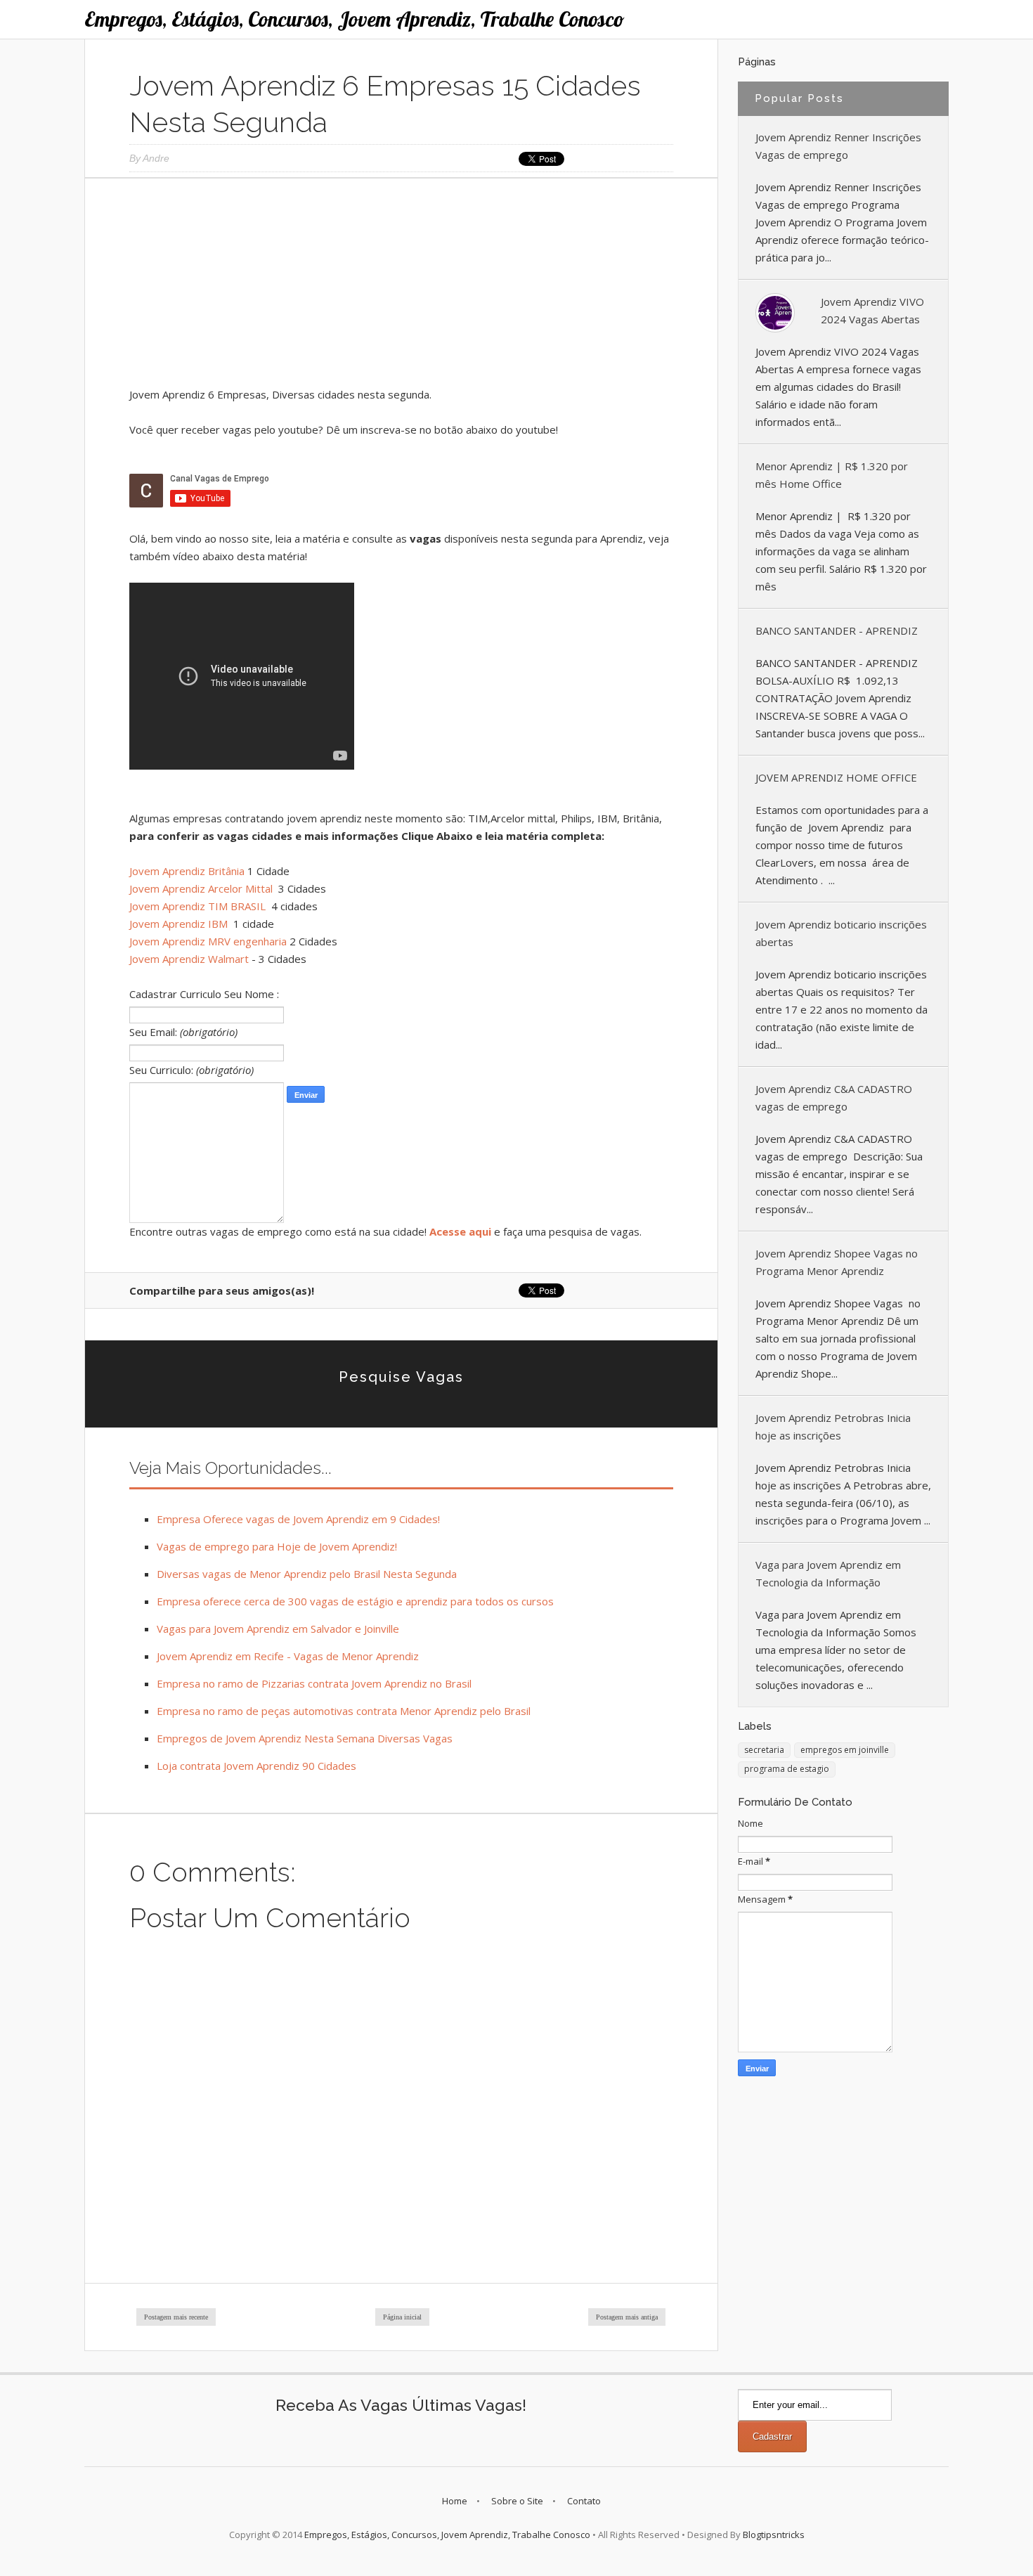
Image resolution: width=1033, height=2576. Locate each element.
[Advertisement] (401, 287)
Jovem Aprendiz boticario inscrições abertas (841, 933)
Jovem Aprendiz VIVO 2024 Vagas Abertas (872, 310)
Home (455, 2501)
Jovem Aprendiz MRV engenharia (208, 941)
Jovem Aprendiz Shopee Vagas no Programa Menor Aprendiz (837, 1262)
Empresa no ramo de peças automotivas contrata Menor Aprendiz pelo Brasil (344, 1711)
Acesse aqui (460, 1231)
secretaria (764, 1750)
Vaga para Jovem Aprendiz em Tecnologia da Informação (828, 1573)
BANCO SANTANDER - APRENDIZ (837, 630)
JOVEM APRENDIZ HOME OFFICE (836, 777)
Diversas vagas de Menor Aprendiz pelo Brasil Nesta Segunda (307, 1574)
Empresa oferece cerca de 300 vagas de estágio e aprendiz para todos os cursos (355, 1601)
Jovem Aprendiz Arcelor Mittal (202, 888)
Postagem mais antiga (627, 2317)
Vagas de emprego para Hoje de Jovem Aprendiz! (277, 1546)
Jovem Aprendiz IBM (180, 924)
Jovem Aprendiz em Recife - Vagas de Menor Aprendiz (288, 1656)
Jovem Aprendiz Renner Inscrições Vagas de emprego (838, 146)
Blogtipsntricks (774, 2535)
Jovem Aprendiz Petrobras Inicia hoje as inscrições (833, 1426)
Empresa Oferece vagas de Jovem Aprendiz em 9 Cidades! (298, 1519)
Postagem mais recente (176, 2317)
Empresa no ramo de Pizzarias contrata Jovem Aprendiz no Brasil (314, 1683)
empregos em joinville (845, 1750)
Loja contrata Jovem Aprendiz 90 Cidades (256, 1766)
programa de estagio (787, 1769)
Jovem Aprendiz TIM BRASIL (199, 906)
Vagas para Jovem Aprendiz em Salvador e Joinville (278, 1629)
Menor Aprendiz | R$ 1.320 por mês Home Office (832, 475)
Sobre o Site (517, 2501)
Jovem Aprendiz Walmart (189, 959)
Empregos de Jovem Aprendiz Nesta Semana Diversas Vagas (305, 1738)
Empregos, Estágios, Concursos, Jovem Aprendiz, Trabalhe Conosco (355, 19)
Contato (584, 2501)
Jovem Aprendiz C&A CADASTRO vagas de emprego (834, 1098)
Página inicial (402, 2317)
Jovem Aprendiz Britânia (187, 871)
